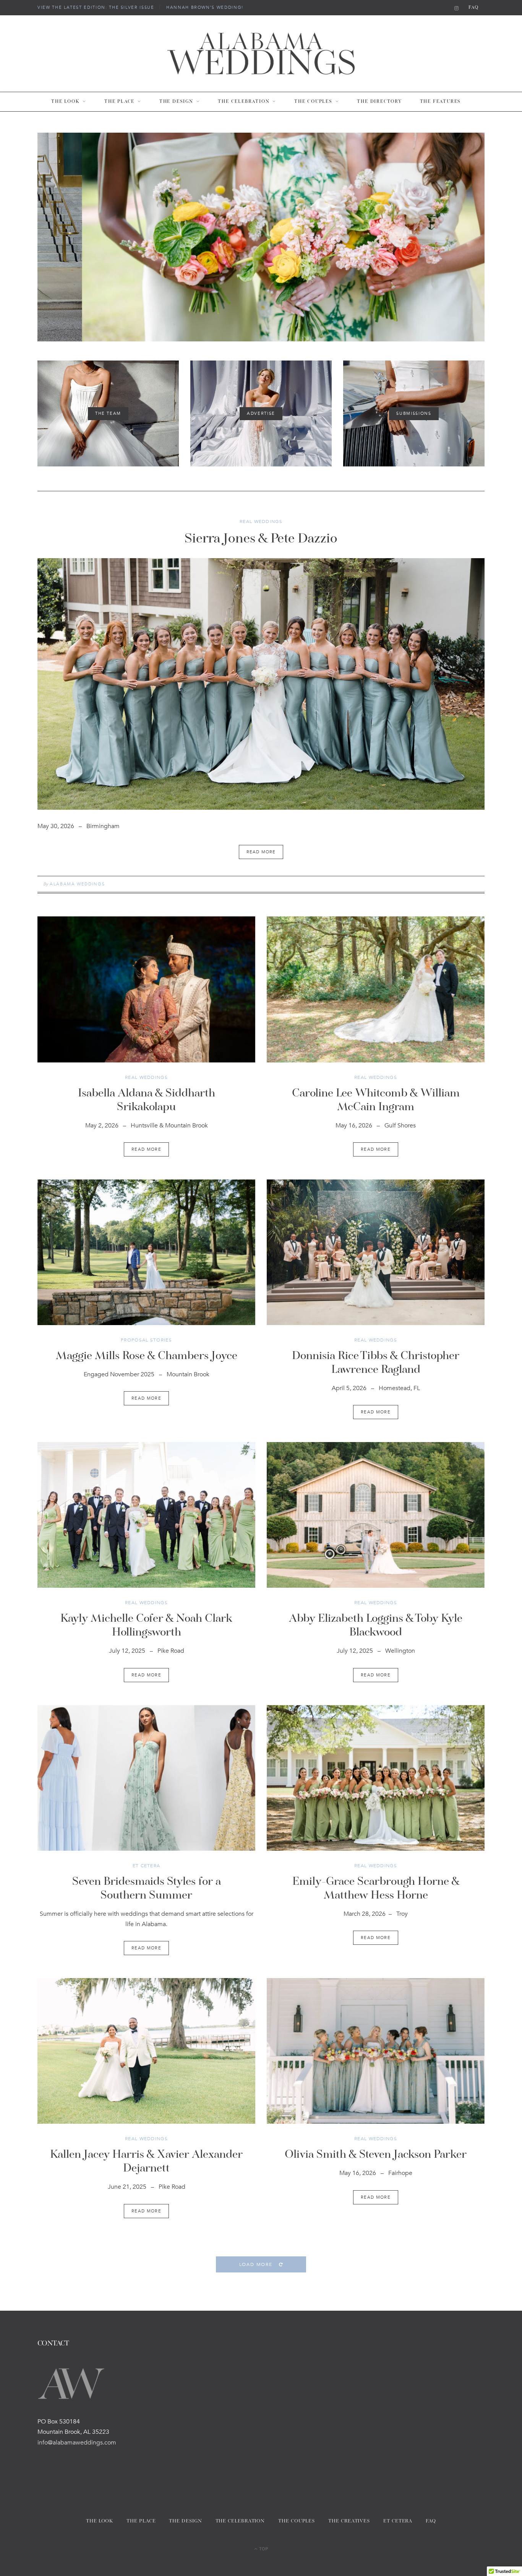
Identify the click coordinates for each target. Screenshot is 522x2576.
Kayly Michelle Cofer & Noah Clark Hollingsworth (146, 1626)
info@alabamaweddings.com (77, 2443)
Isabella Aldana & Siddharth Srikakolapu (147, 1101)
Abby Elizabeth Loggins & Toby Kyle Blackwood (376, 1626)
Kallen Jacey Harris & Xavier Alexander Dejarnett (146, 2162)
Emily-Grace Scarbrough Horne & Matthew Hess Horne (376, 1889)
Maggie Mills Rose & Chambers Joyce (147, 1356)
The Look (65, 102)
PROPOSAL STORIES (146, 1340)
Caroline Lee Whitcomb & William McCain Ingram (376, 1101)
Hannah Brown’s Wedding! (205, 8)
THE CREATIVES (349, 2521)
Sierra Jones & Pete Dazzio (261, 539)
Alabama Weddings (77, 884)
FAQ (474, 8)
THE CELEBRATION (244, 102)
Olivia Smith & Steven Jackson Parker (376, 2155)
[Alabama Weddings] (261, 54)
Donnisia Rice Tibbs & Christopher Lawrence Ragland (376, 1363)
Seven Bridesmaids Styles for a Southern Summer (147, 1889)
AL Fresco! (261, 244)
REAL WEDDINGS (261, 521)
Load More (257, 2264)
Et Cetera (147, 1866)
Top (263, 2548)
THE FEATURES (441, 102)
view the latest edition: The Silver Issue (96, 8)
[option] (261, 237)
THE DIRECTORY (379, 102)
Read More (146, 1149)
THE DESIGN (176, 102)
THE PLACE (119, 102)
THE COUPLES (313, 102)
